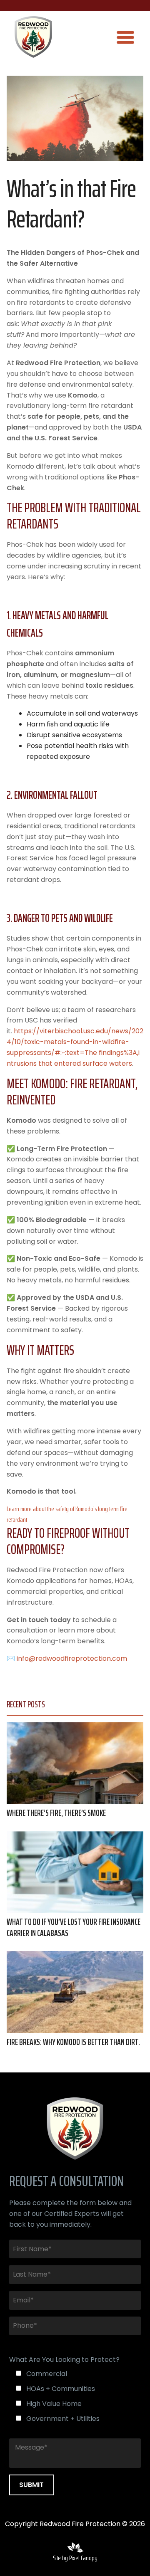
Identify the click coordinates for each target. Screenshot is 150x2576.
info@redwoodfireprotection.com (72, 1658)
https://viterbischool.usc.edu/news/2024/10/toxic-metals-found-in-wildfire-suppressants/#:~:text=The (75, 1042)
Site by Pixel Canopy (75, 2558)
